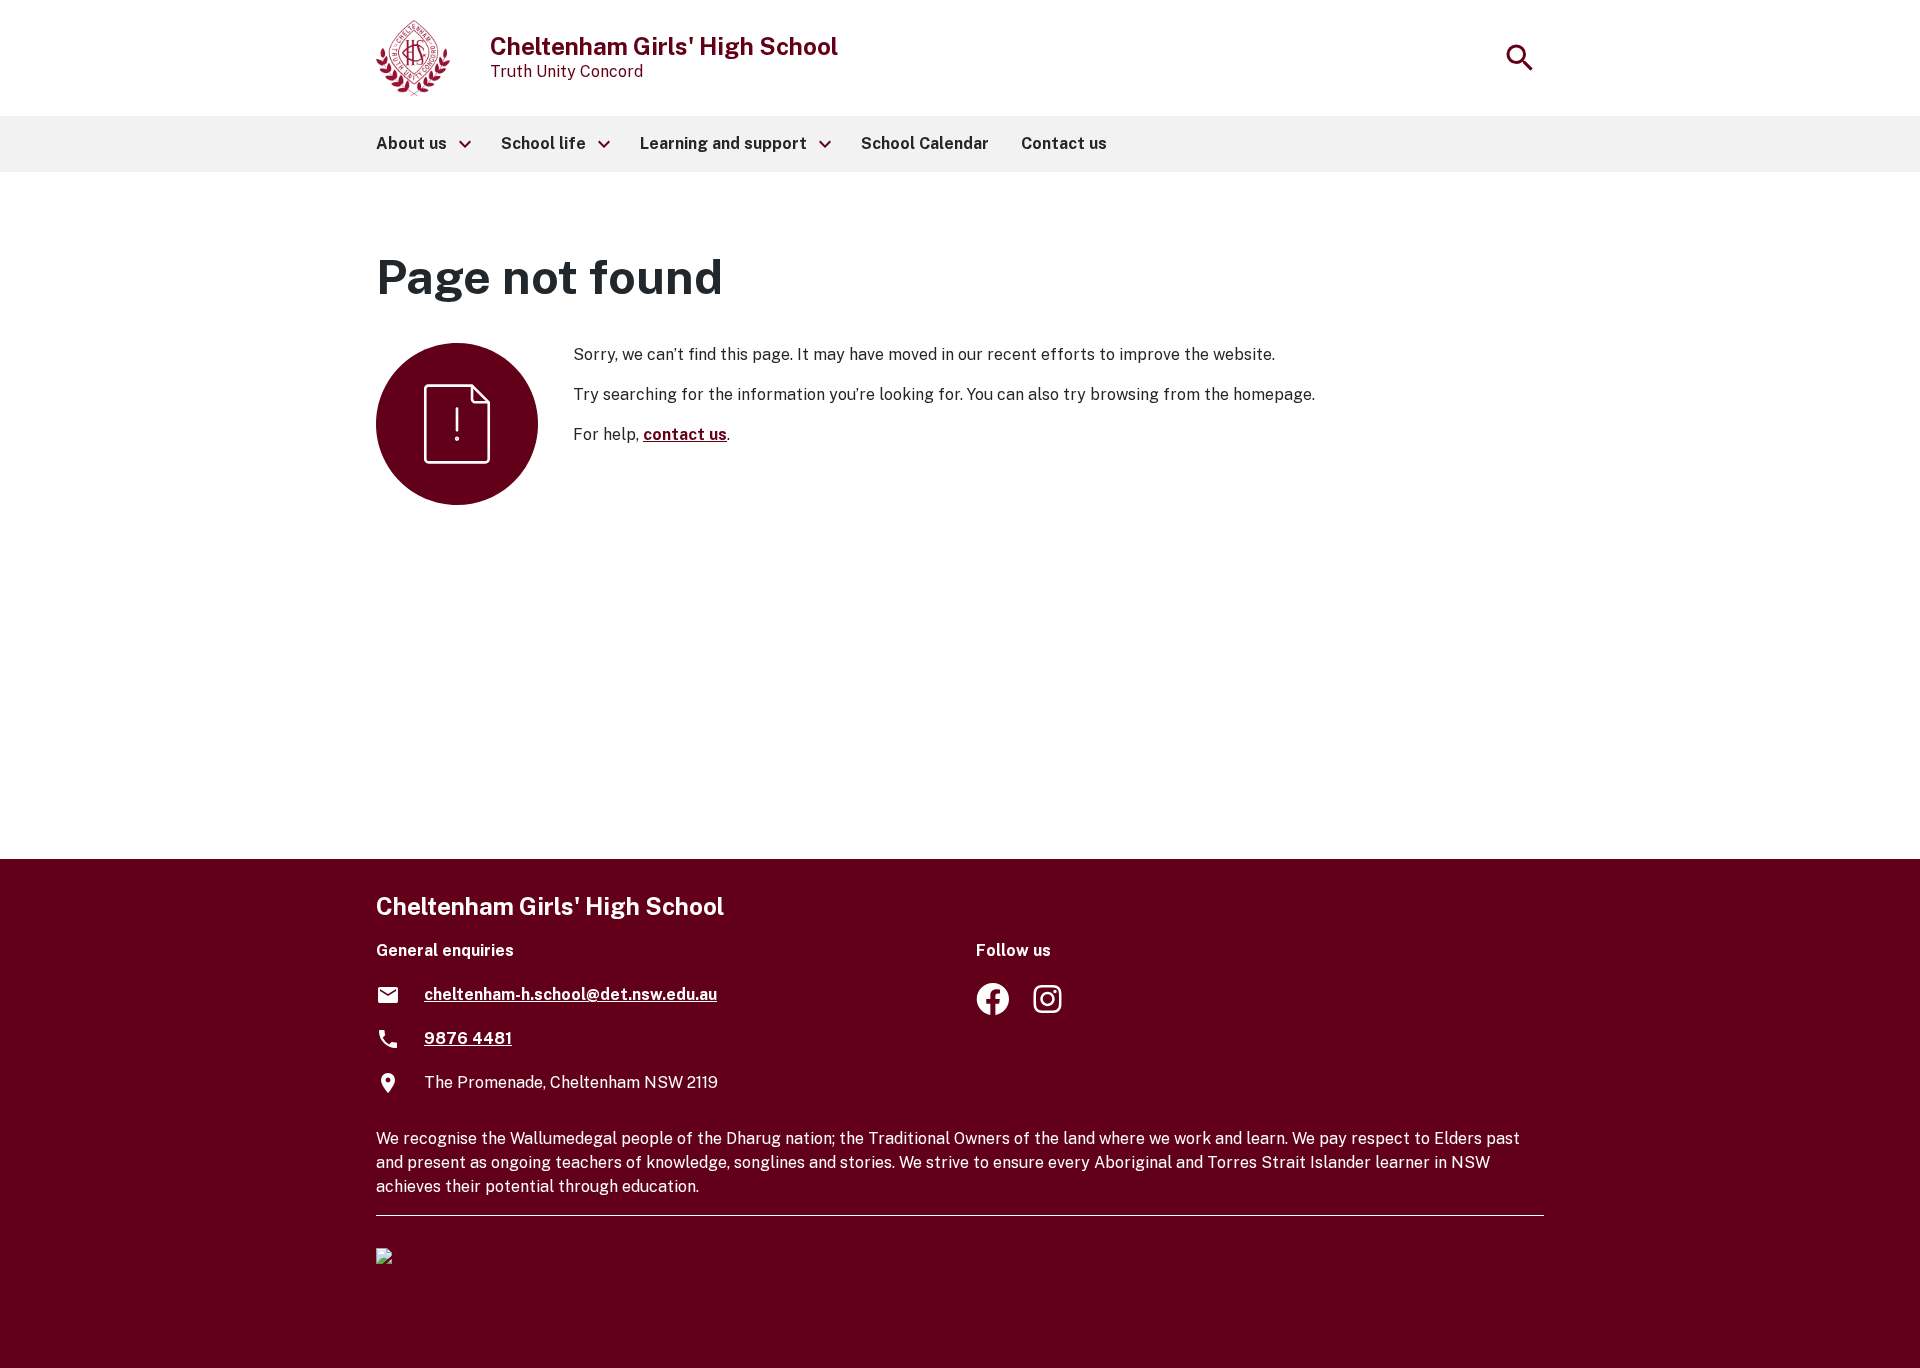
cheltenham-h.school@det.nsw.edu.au (570, 994)
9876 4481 (468, 1038)
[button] (422, 144)
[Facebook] (992, 1009)
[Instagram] (1049, 1009)
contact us (685, 434)
